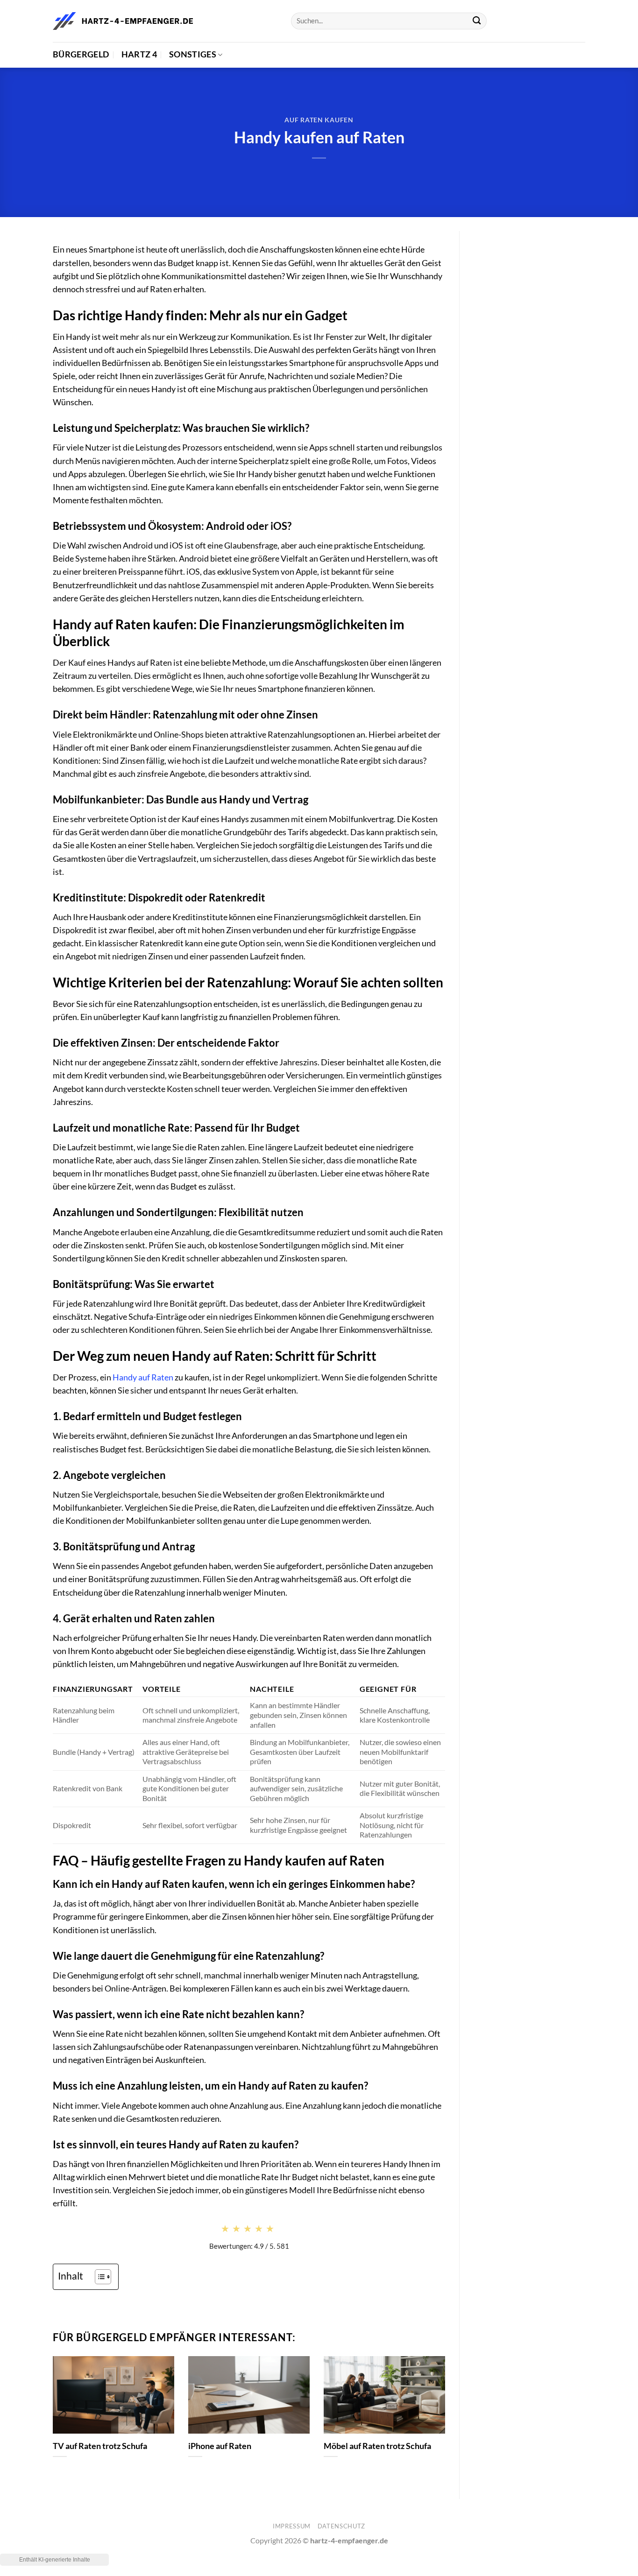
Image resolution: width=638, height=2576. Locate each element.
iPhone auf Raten (220, 2446)
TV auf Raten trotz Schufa (100, 2446)
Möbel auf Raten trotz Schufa (377, 2446)
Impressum (292, 2526)
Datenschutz (341, 2526)
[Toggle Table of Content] (98, 2277)
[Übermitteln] (477, 21)
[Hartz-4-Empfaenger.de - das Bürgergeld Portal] (123, 21)
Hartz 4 (139, 54)
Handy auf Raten (143, 1377)
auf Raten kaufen (319, 120)
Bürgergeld (81, 54)
